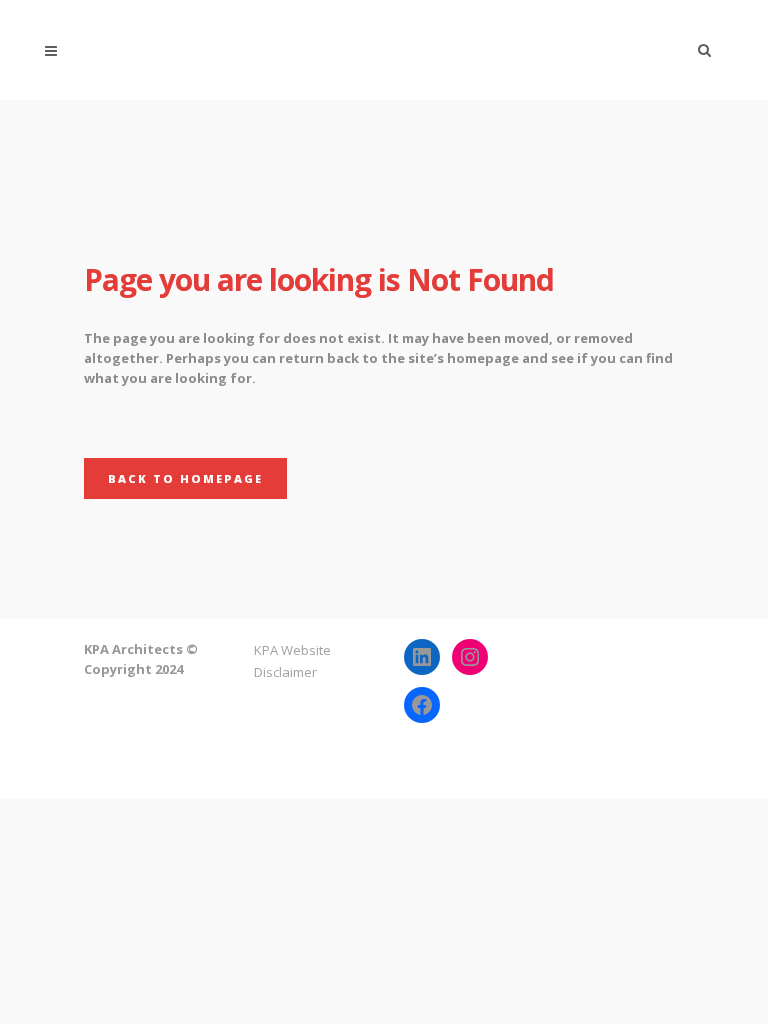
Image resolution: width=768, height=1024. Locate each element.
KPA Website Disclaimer (292, 661)
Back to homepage (185, 478)
